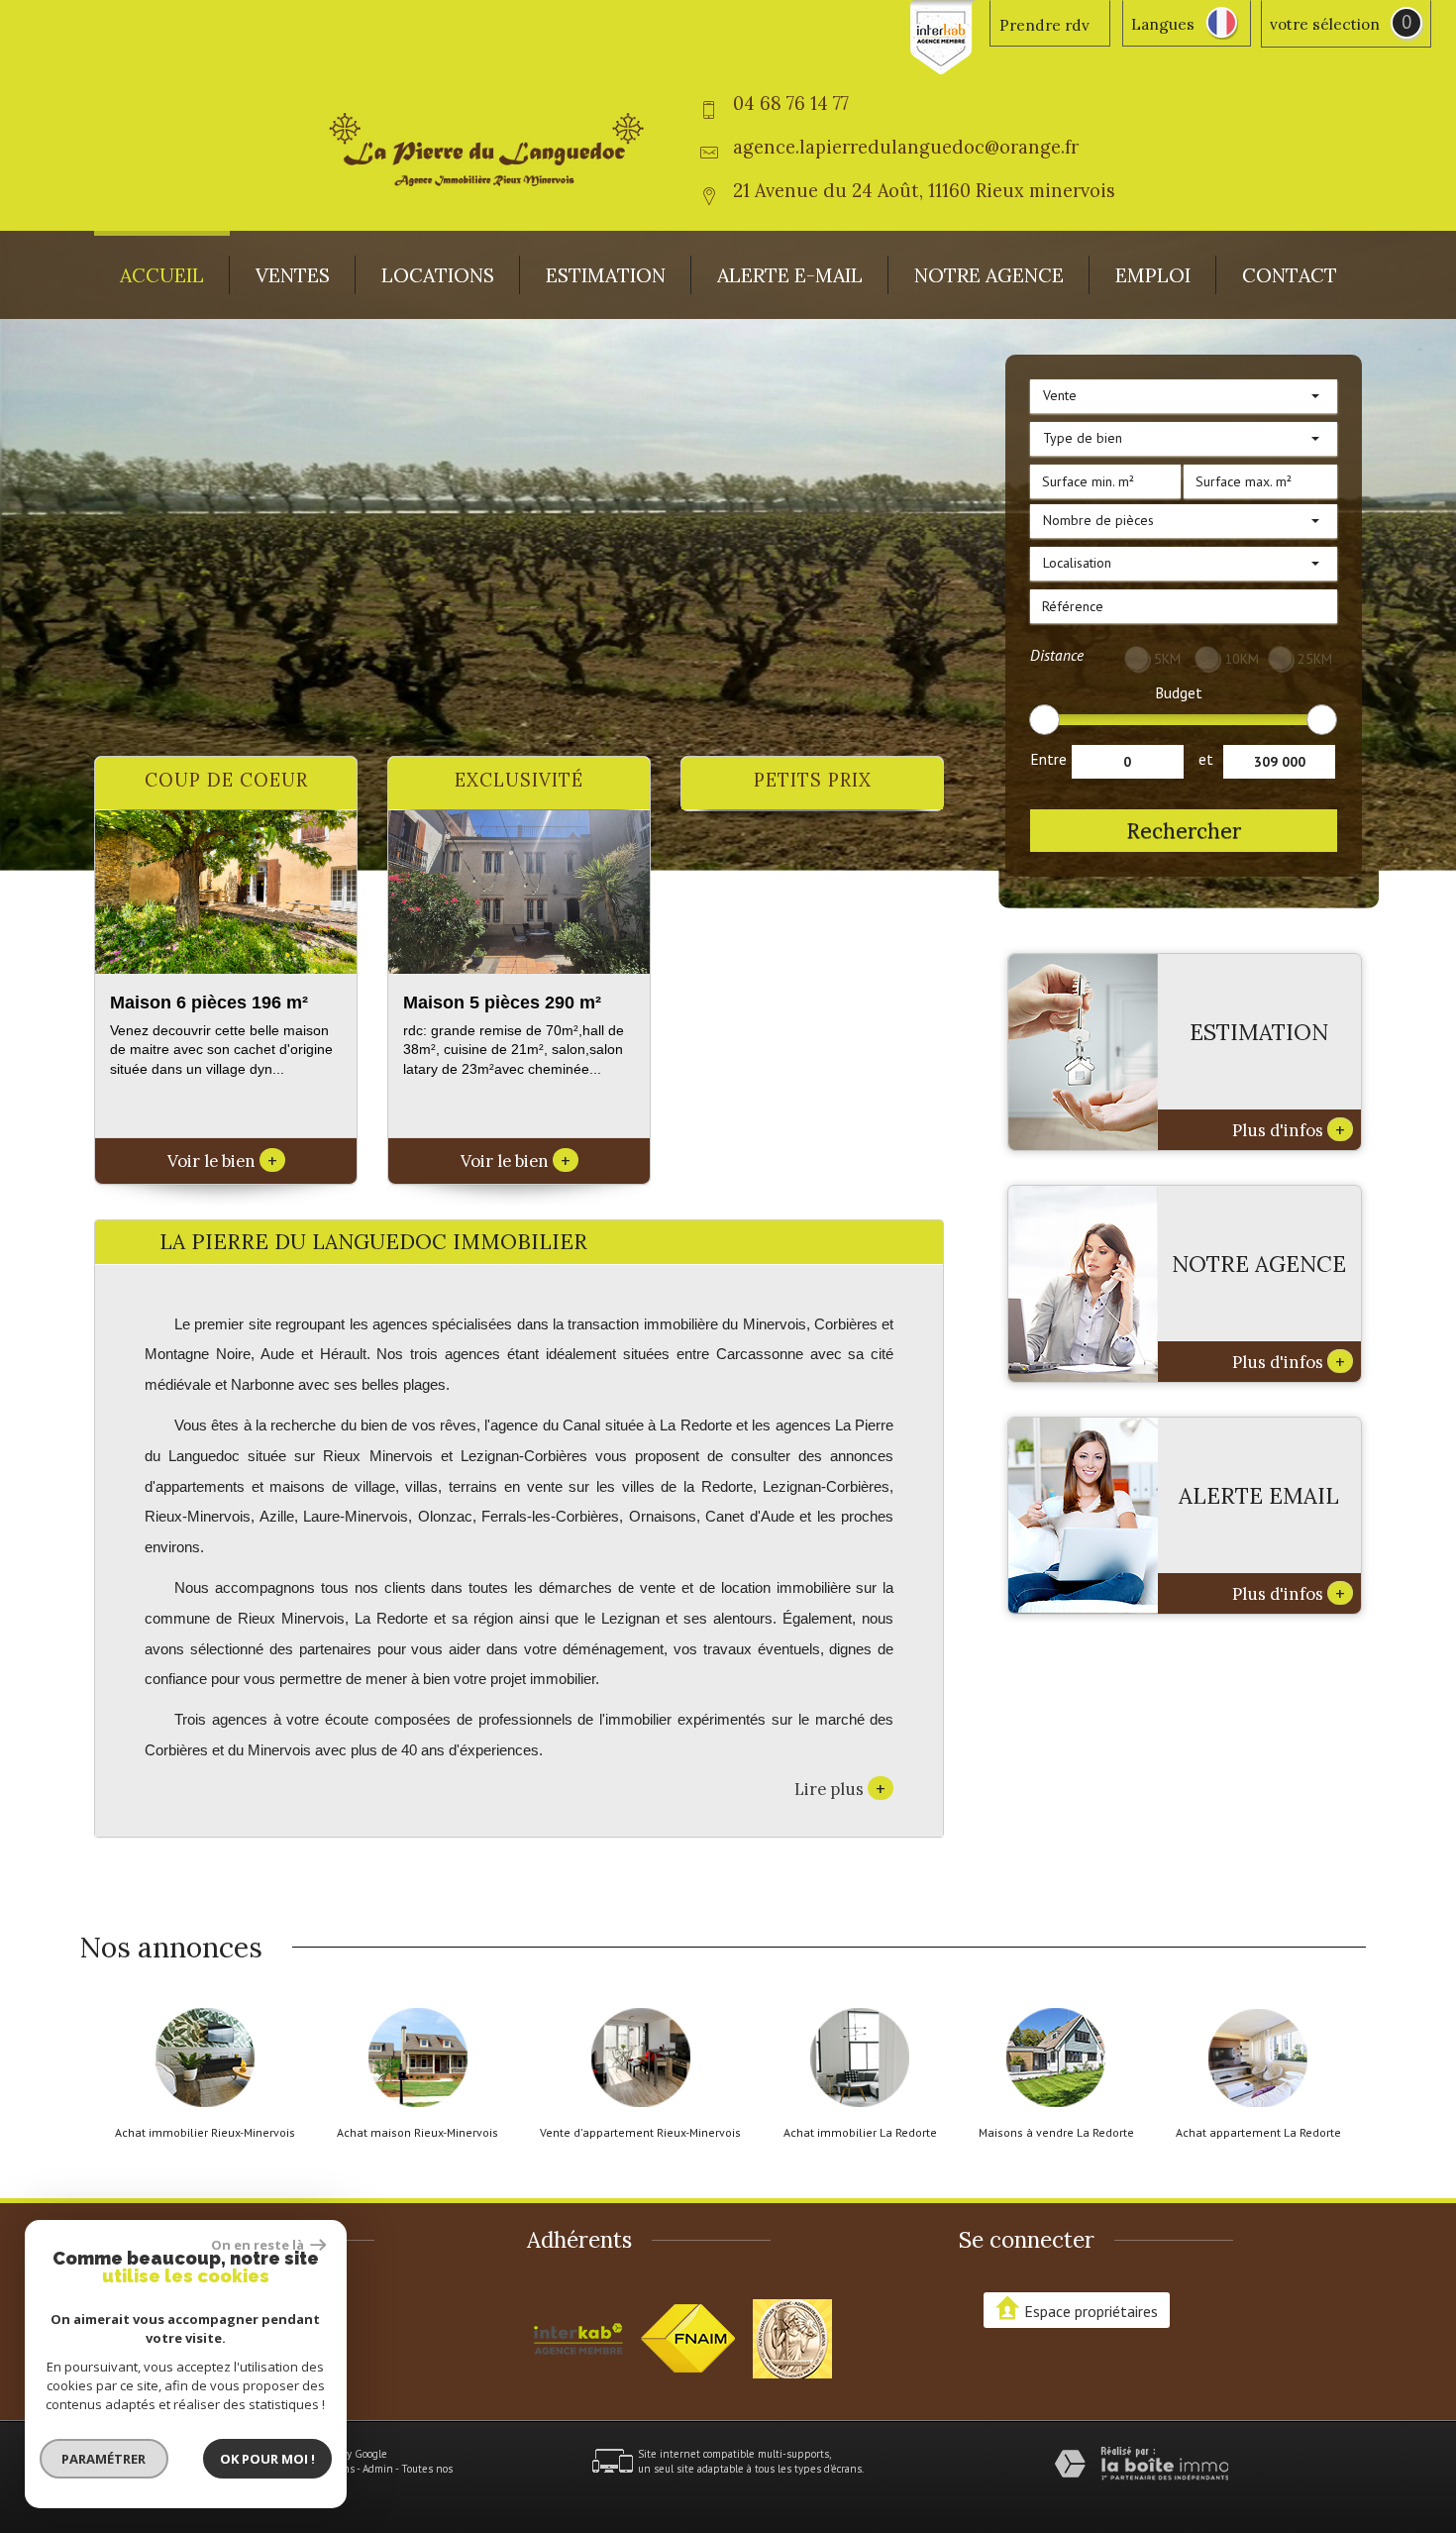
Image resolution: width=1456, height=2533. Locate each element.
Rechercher (1184, 831)
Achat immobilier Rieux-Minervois (205, 2133)
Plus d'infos (1289, 1129)
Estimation (606, 275)
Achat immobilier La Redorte (860, 2133)
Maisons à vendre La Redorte (1056, 2133)
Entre (1048, 759)
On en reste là (259, 2245)
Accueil (162, 275)
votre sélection (1325, 24)
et (1206, 759)
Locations (438, 275)
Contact (1290, 275)
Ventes (293, 275)
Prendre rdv (1044, 25)
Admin (378, 2469)
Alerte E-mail (790, 275)
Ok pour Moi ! (267, 2459)
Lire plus (840, 1788)
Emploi (1153, 275)
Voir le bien (222, 1161)
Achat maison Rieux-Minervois (417, 2133)
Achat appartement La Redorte (1258, 2133)
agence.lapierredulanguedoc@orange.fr (906, 147)
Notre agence (989, 275)
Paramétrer (104, 2459)
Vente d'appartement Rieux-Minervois (640, 2133)
